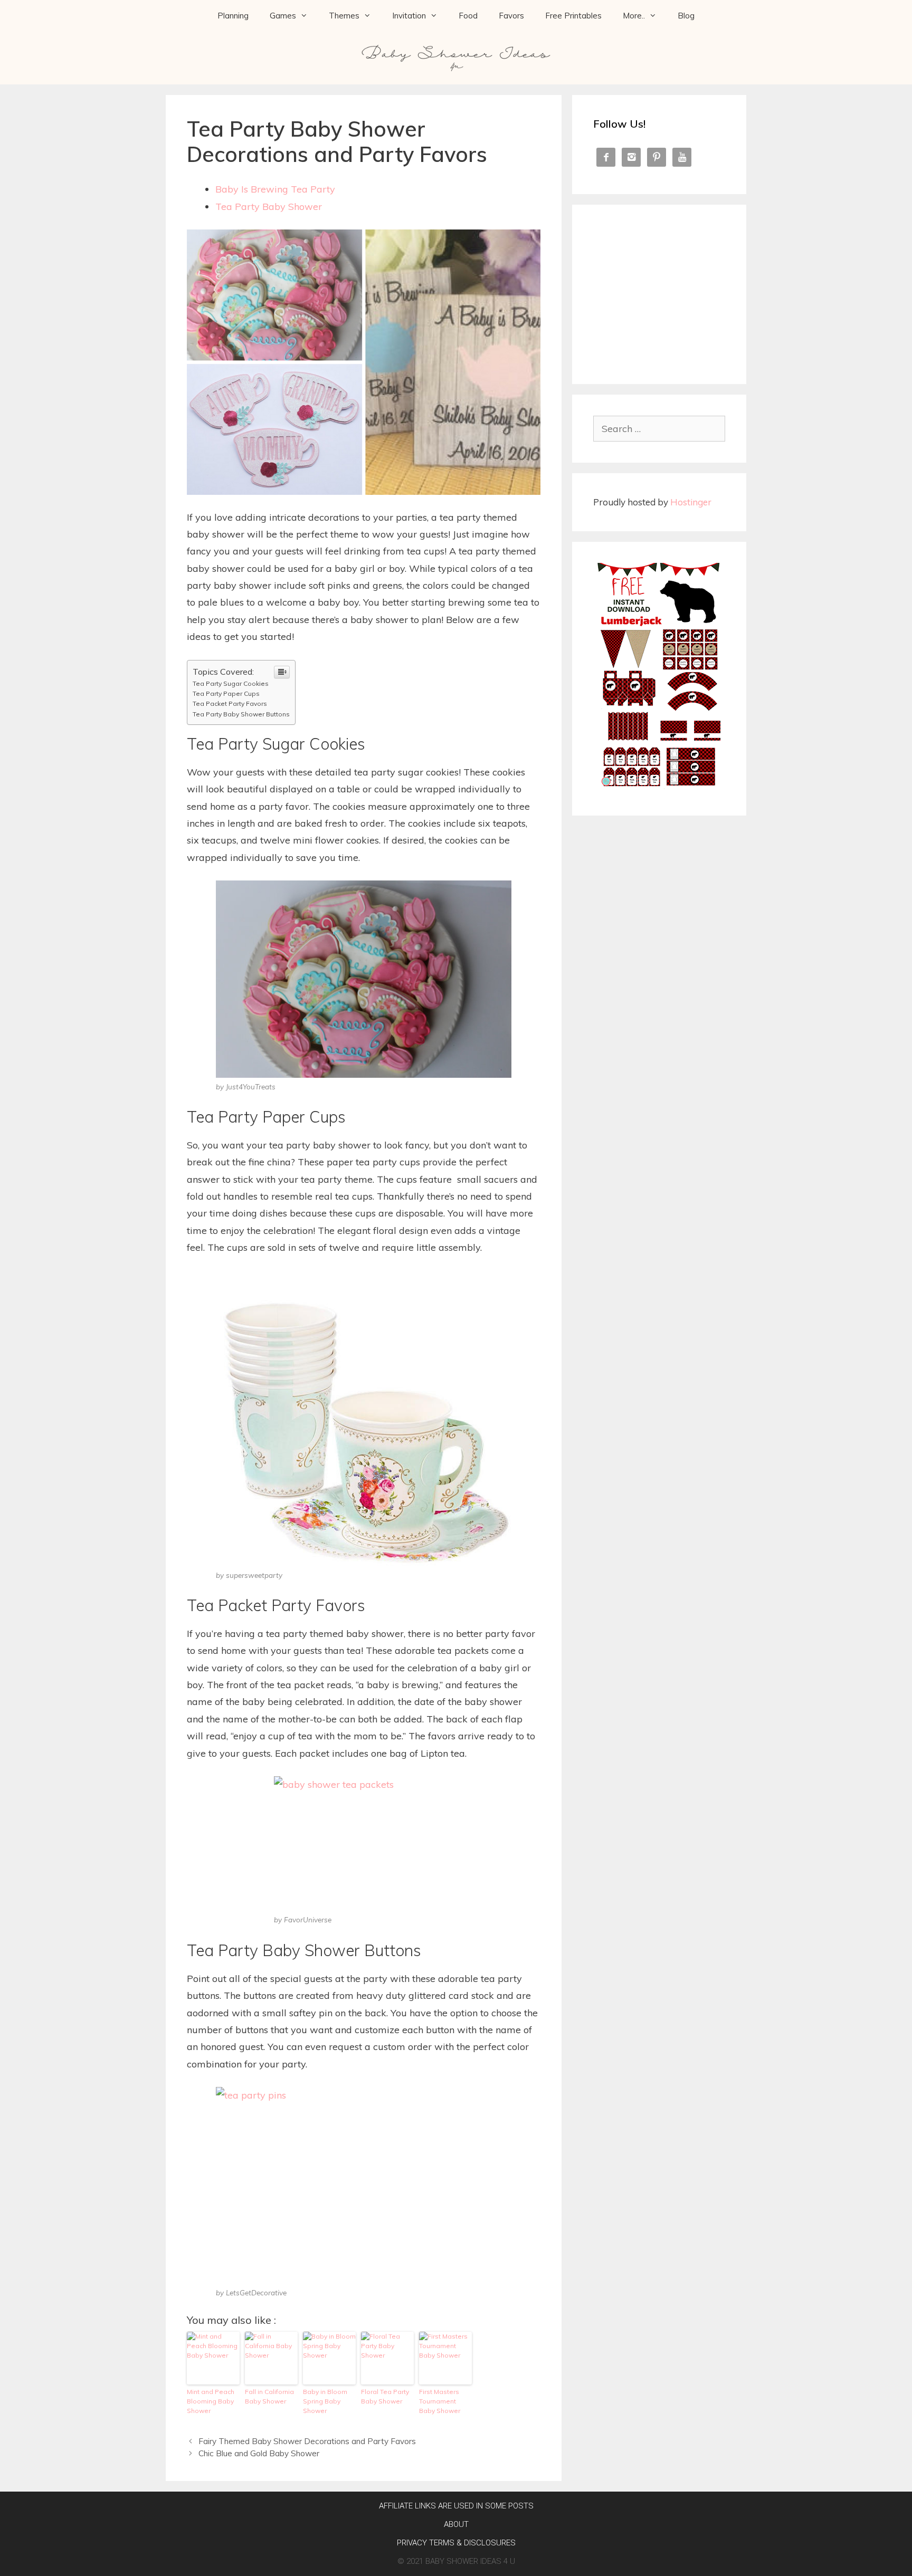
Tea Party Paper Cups (226, 693)
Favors (511, 16)
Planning (233, 16)
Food (468, 16)
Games (283, 16)
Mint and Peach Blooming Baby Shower (211, 2401)
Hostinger (691, 502)
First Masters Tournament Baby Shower (440, 2401)
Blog (686, 16)
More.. (634, 16)
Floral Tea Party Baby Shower (385, 2396)
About (456, 2524)
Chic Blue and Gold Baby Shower (259, 2453)
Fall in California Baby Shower (269, 2396)
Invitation (409, 16)
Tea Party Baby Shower (269, 207)
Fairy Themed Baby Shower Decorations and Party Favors (307, 2441)
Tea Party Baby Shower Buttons (241, 714)
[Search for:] (659, 429)
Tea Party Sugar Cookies (231, 683)
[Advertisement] (659, 292)
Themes (344, 16)
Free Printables (573, 16)
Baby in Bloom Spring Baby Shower (325, 2401)
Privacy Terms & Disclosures (456, 2543)
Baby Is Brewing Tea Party (275, 189)
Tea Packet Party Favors (230, 703)
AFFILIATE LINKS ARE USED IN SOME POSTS (456, 2506)
